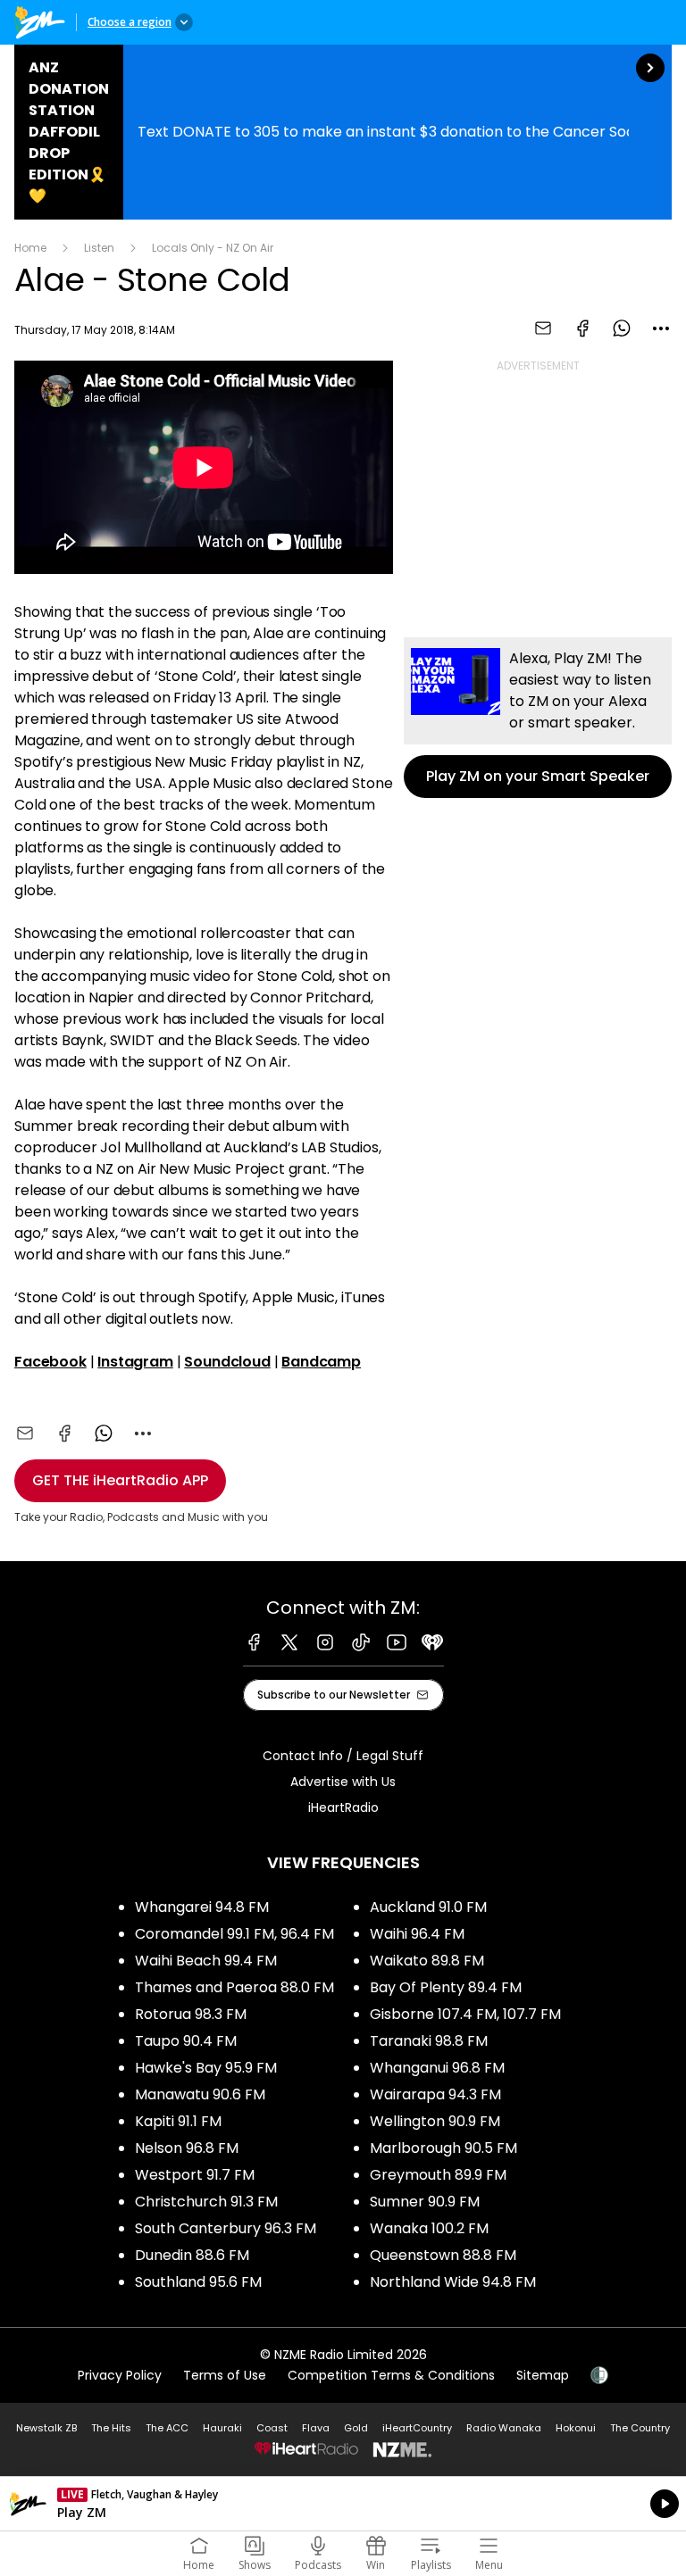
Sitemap (543, 2375)
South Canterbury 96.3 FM (226, 2228)
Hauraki (222, 2428)
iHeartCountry (417, 2428)
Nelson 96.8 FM (187, 2148)
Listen (99, 248)
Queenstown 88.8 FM (443, 2255)
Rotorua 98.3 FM (191, 2014)
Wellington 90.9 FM (435, 2121)
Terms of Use (225, 2375)
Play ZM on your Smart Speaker (538, 718)
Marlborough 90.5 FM (443, 2148)
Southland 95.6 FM (198, 2282)
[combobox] (661, 328)
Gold (356, 2428)
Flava (316, 2428)
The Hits (111, 2428)
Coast (272, 2428)
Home (30, 248)
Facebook (50, 1362)
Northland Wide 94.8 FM (453, 2282)
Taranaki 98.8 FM (429, 2041)
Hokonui (576, 2428)
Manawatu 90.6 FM (200, 2094)
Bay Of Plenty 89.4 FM (446, 1987)
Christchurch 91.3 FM (206, 2202)
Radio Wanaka (504, 2428)
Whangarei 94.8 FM (202, 1907)
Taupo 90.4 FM (186, 2041)
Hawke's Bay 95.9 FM (206, 2068)
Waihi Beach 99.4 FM (206, 1961)
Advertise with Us (343, 1782)
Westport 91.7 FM (195, 2175)
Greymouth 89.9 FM (438, 2175)
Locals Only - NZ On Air (213, 248)
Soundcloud (227, 1362)
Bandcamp (321, 1362)
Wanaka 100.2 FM (429, 2228)
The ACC (167, 2428)
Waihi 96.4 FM (417, 1934)
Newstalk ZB (46, 2428)
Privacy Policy (120, 2375)
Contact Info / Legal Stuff (343, 1756)
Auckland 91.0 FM (428, 1907)
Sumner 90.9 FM (425, 2202)
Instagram (135, 1362)
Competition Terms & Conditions (391, 2375)
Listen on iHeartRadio (343, 2504)
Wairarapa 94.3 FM (435, 2094)
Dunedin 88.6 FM (192, 2255)
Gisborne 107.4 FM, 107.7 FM (465, 2014)
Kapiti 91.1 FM (178, 2121)
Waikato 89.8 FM (427, 1961)
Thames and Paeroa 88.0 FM (234, 1987)
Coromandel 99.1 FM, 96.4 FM (234, 1934)
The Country (640, 2428)
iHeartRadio (343, 1807)
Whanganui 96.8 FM (437, 2068)
